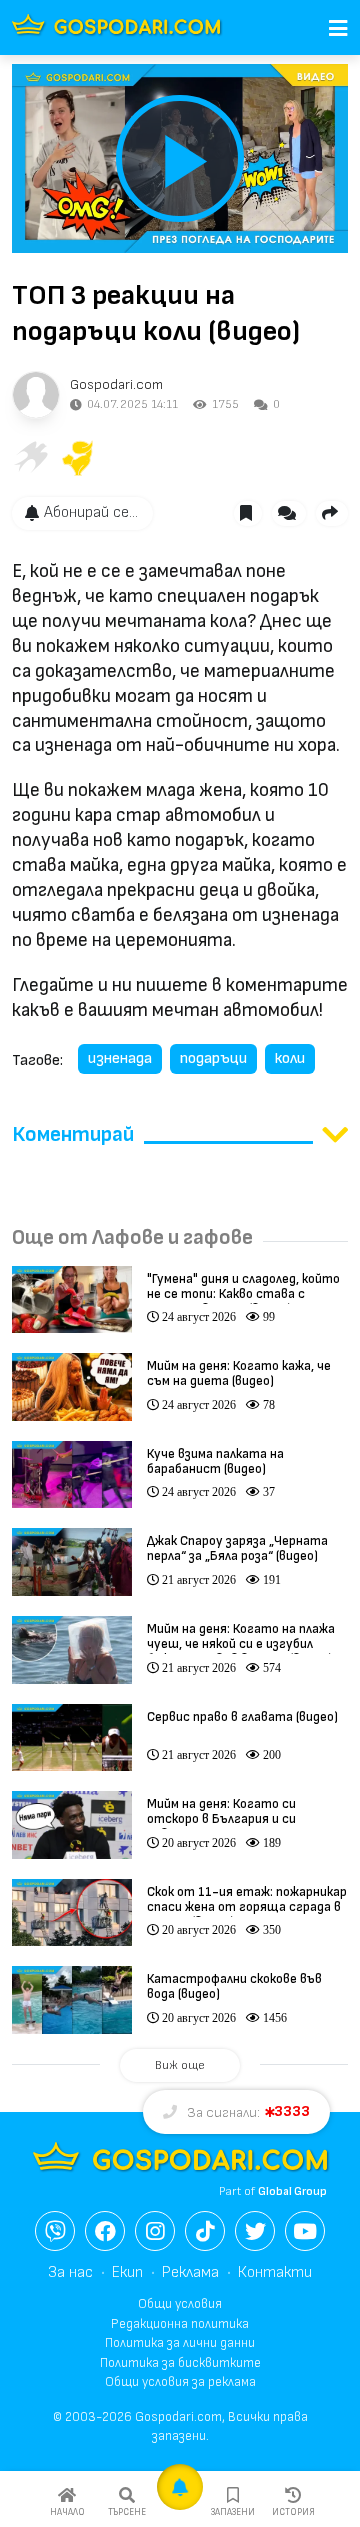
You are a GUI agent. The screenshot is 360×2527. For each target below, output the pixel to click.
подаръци (213, 1058)
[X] (255, 2231)
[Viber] (55, 2231)
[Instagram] (155, 2231)
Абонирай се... (91, 512)
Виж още (180, 2065)
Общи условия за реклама (180, 2382)
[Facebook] (105, 2231)
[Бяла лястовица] (30, 458)
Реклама (190, 2272)
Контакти (275, 2272)
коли (290, 1058)
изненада (120, 1058)
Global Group (292, 2191)
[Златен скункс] (78, 458)
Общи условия (180, 2304)
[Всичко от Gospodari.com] (36, 395)
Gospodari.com (116, 384)
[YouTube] (305, 2231)
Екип (127, 2272)
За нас (70, 2272)
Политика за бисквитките (180, 2363)
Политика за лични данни (180, 2343)
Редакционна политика (180, 2324)
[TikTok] (205, 2231)
